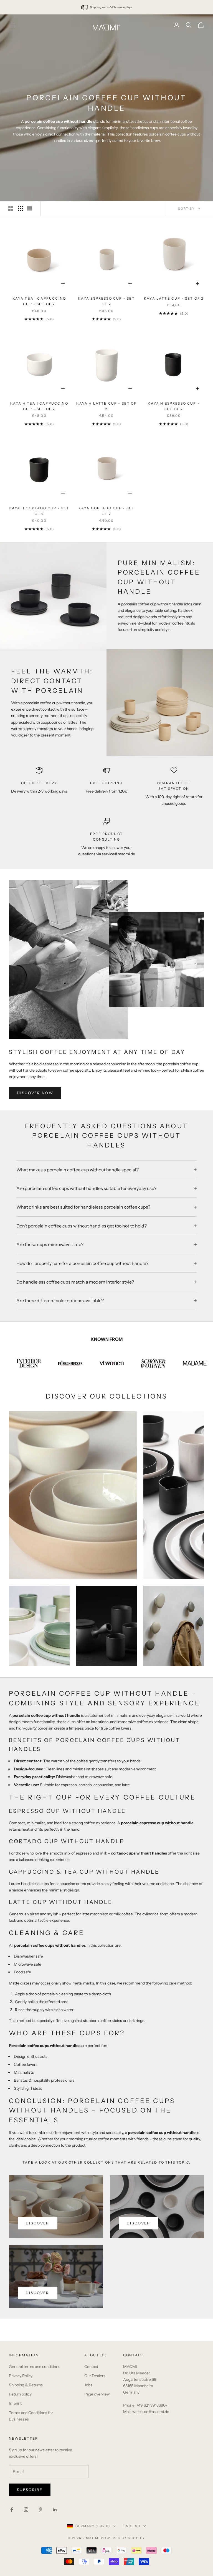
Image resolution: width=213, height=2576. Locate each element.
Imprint (15, 2404)
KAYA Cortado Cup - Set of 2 (107, 511)
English (132, 2526)
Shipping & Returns (26, 2385)
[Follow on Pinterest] (40, 2510)
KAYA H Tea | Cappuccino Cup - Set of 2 (39, 406)
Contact (91, 2367)
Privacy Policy (21, 2376)
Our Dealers (95, 2376)
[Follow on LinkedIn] (55, 2510)
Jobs (88, 2385)
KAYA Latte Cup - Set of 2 (174, 299)
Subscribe (30, 2490)
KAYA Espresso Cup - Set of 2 (107, 301)
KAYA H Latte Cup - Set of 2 (106, 406)
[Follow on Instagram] (26, 2510)
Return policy (20, 2394)
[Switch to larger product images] (11, 209)
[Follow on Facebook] (12, 2510)
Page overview (97, 2394)
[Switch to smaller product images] (20, 209)
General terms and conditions (35, 2367)
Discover (38, 2223)
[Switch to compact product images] (30, 209)
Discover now (35, 1093)
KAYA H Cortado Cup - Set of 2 (39, 511)
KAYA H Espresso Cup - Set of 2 (174, 406)
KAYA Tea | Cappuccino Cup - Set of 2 (39, 301)
